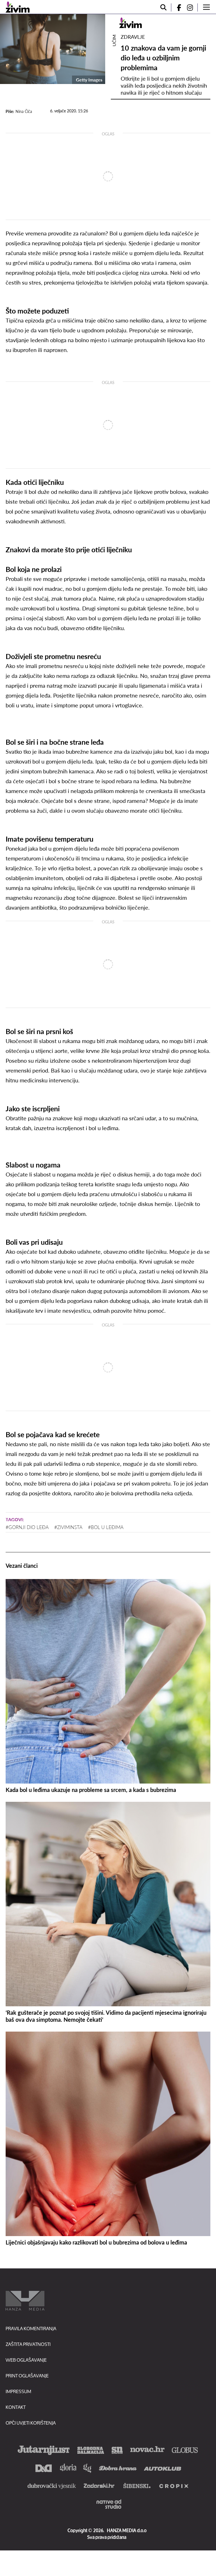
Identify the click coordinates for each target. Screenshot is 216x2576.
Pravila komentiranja (31, 2328)
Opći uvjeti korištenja (31, 2423)
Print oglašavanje (27, 2376)
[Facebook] (177, 7)
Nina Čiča (24, 111)
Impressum (18, 2391)
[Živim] (18, 7)
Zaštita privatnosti (28, 2344)
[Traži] (163, 7)
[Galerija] (53, 49)
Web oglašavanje (26, 2360)
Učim (114, 40)
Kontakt (16, 2407)
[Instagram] (192, 7)
